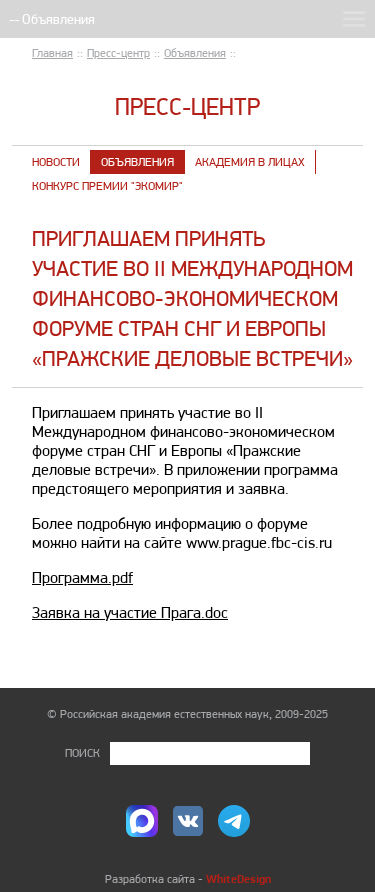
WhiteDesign (238, 878)
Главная (52, 53)
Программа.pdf (82, 577)
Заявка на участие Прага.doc (130, 612)
